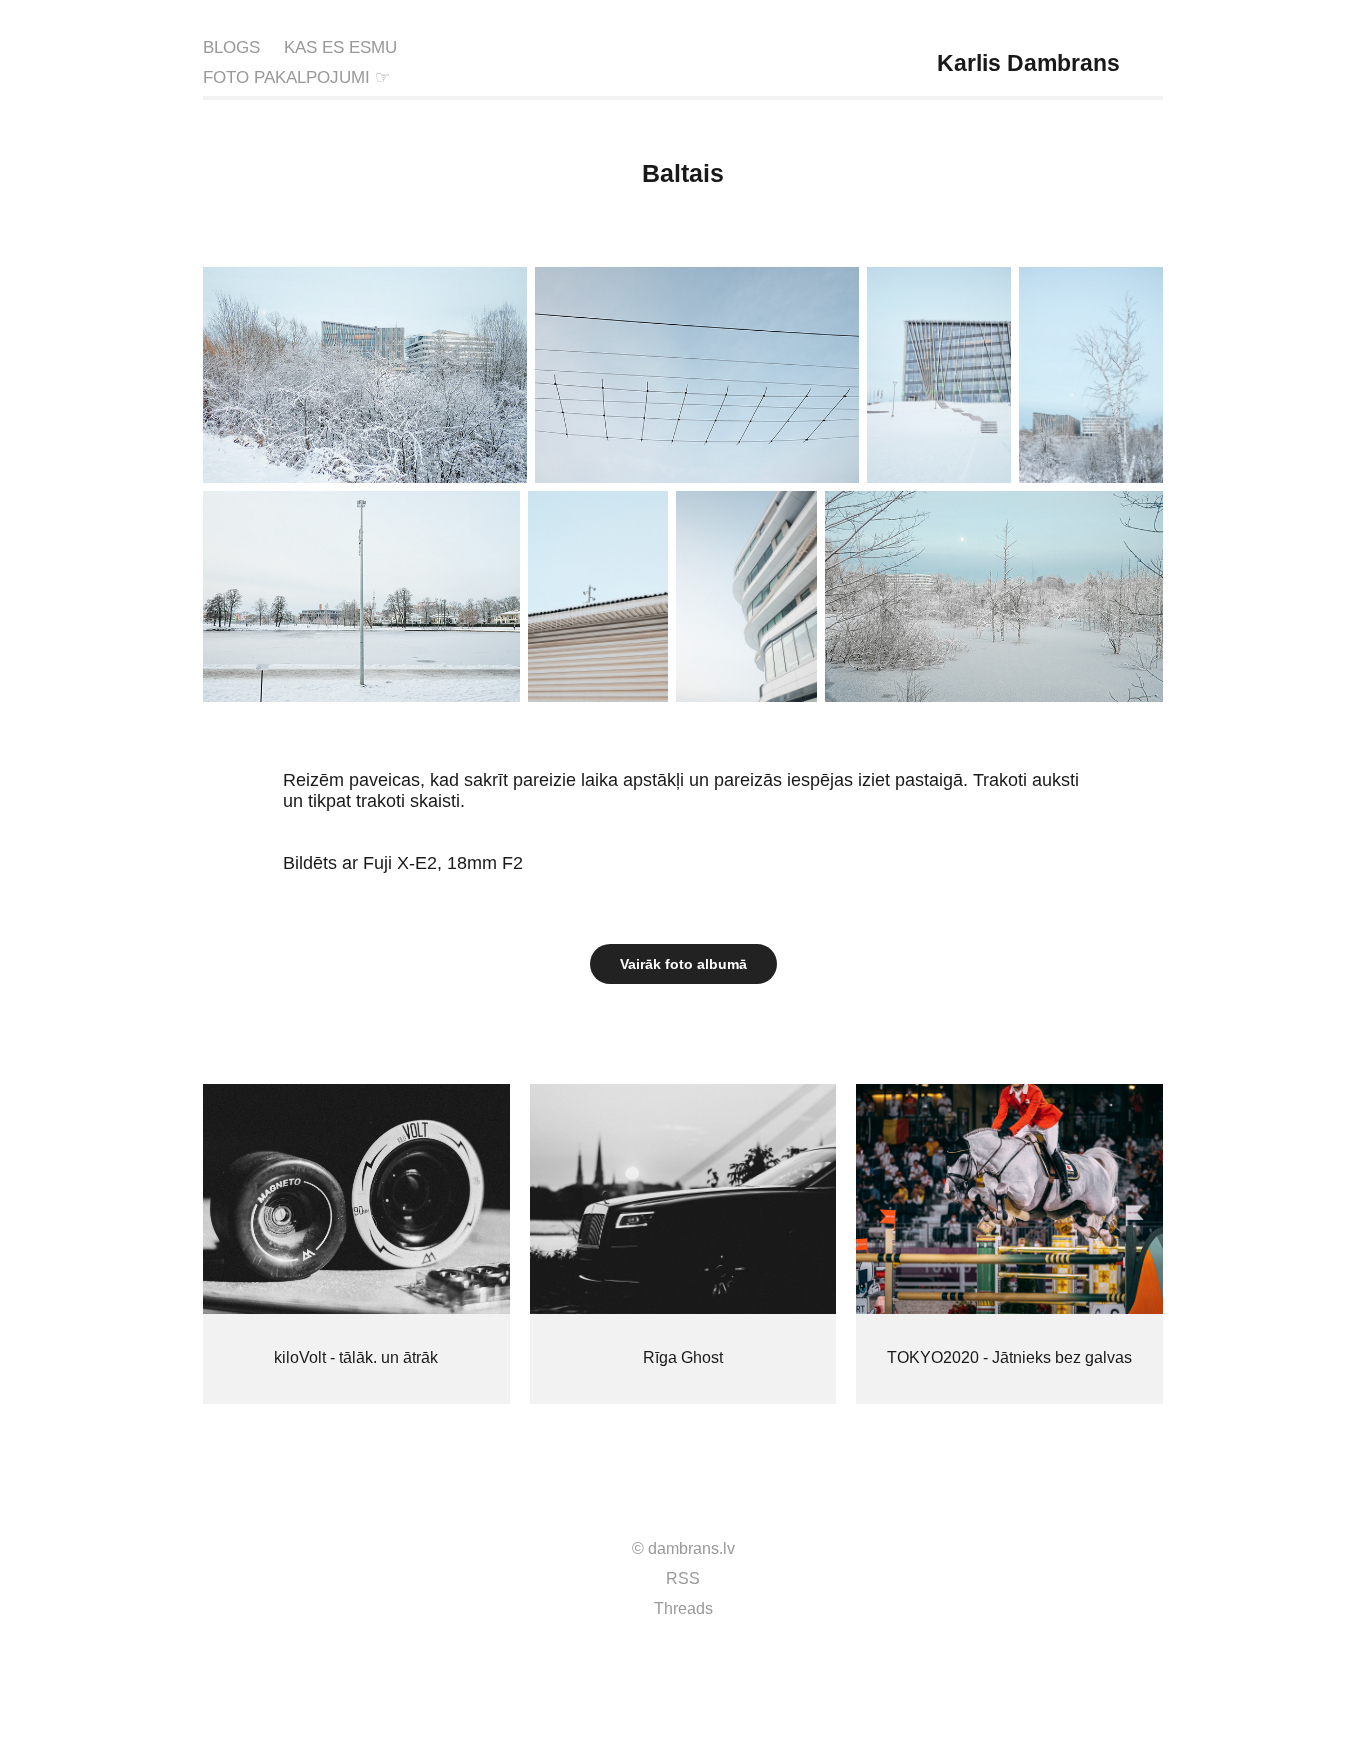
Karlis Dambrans (1028, 63)
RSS (683, 1578)
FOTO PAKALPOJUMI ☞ (296, 77)
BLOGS (231, 47)
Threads (683, 1608)
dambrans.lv (691, 1548)
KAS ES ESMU (340, 47)
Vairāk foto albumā (683, 964)
